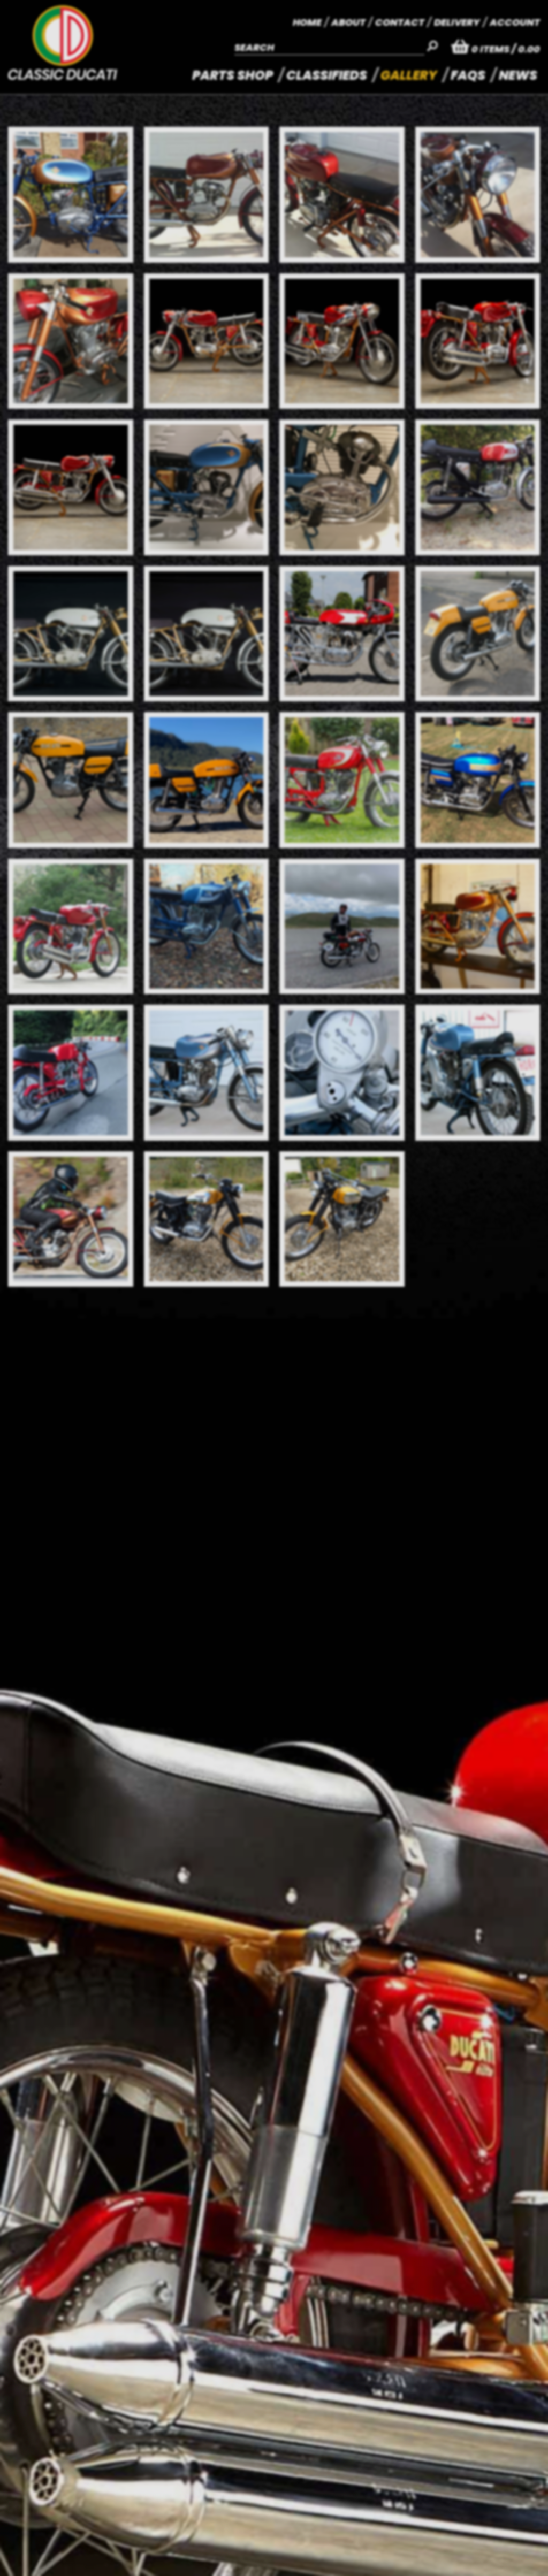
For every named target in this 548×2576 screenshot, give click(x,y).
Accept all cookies (72, 2537)
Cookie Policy (223, 2505)
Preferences (162, 2537)
